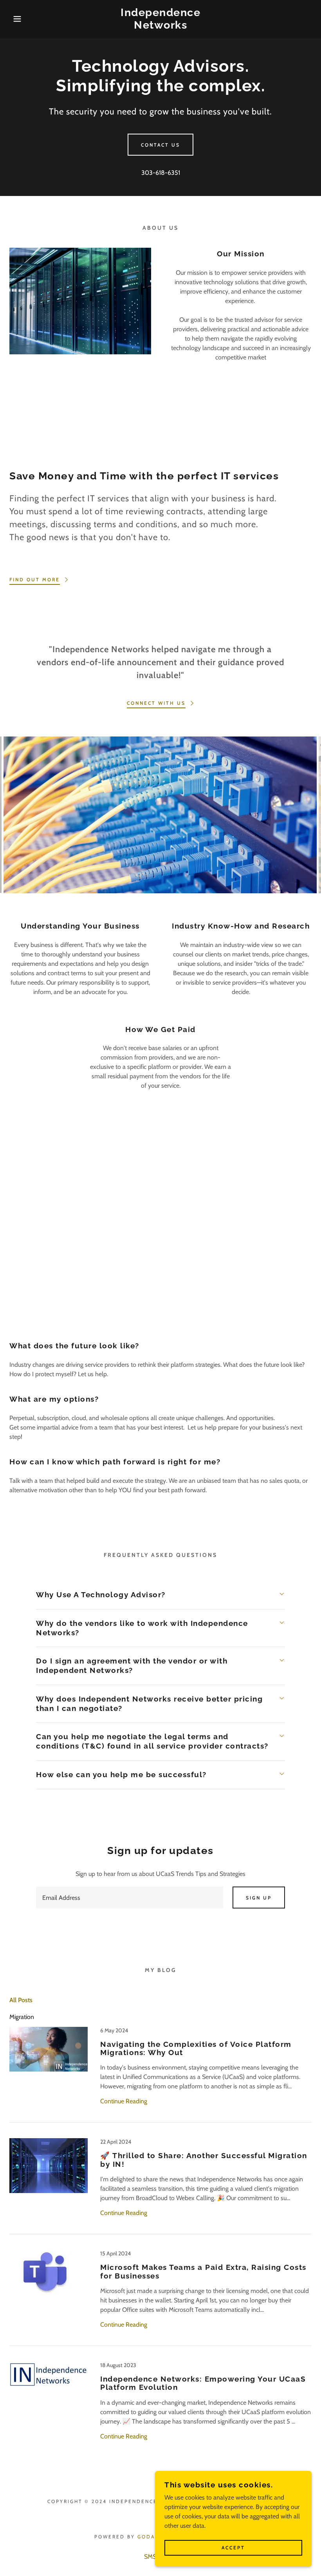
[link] (160, 26)
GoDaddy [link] (153, 2537)
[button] (16, 19)
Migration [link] (22, 2017)
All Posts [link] (21, 2000)
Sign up (259, 1898)
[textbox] (129, 1898)
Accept (233, 2548)
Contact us (160, 145)
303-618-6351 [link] (161, 173)
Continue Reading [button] (124, 2101)
